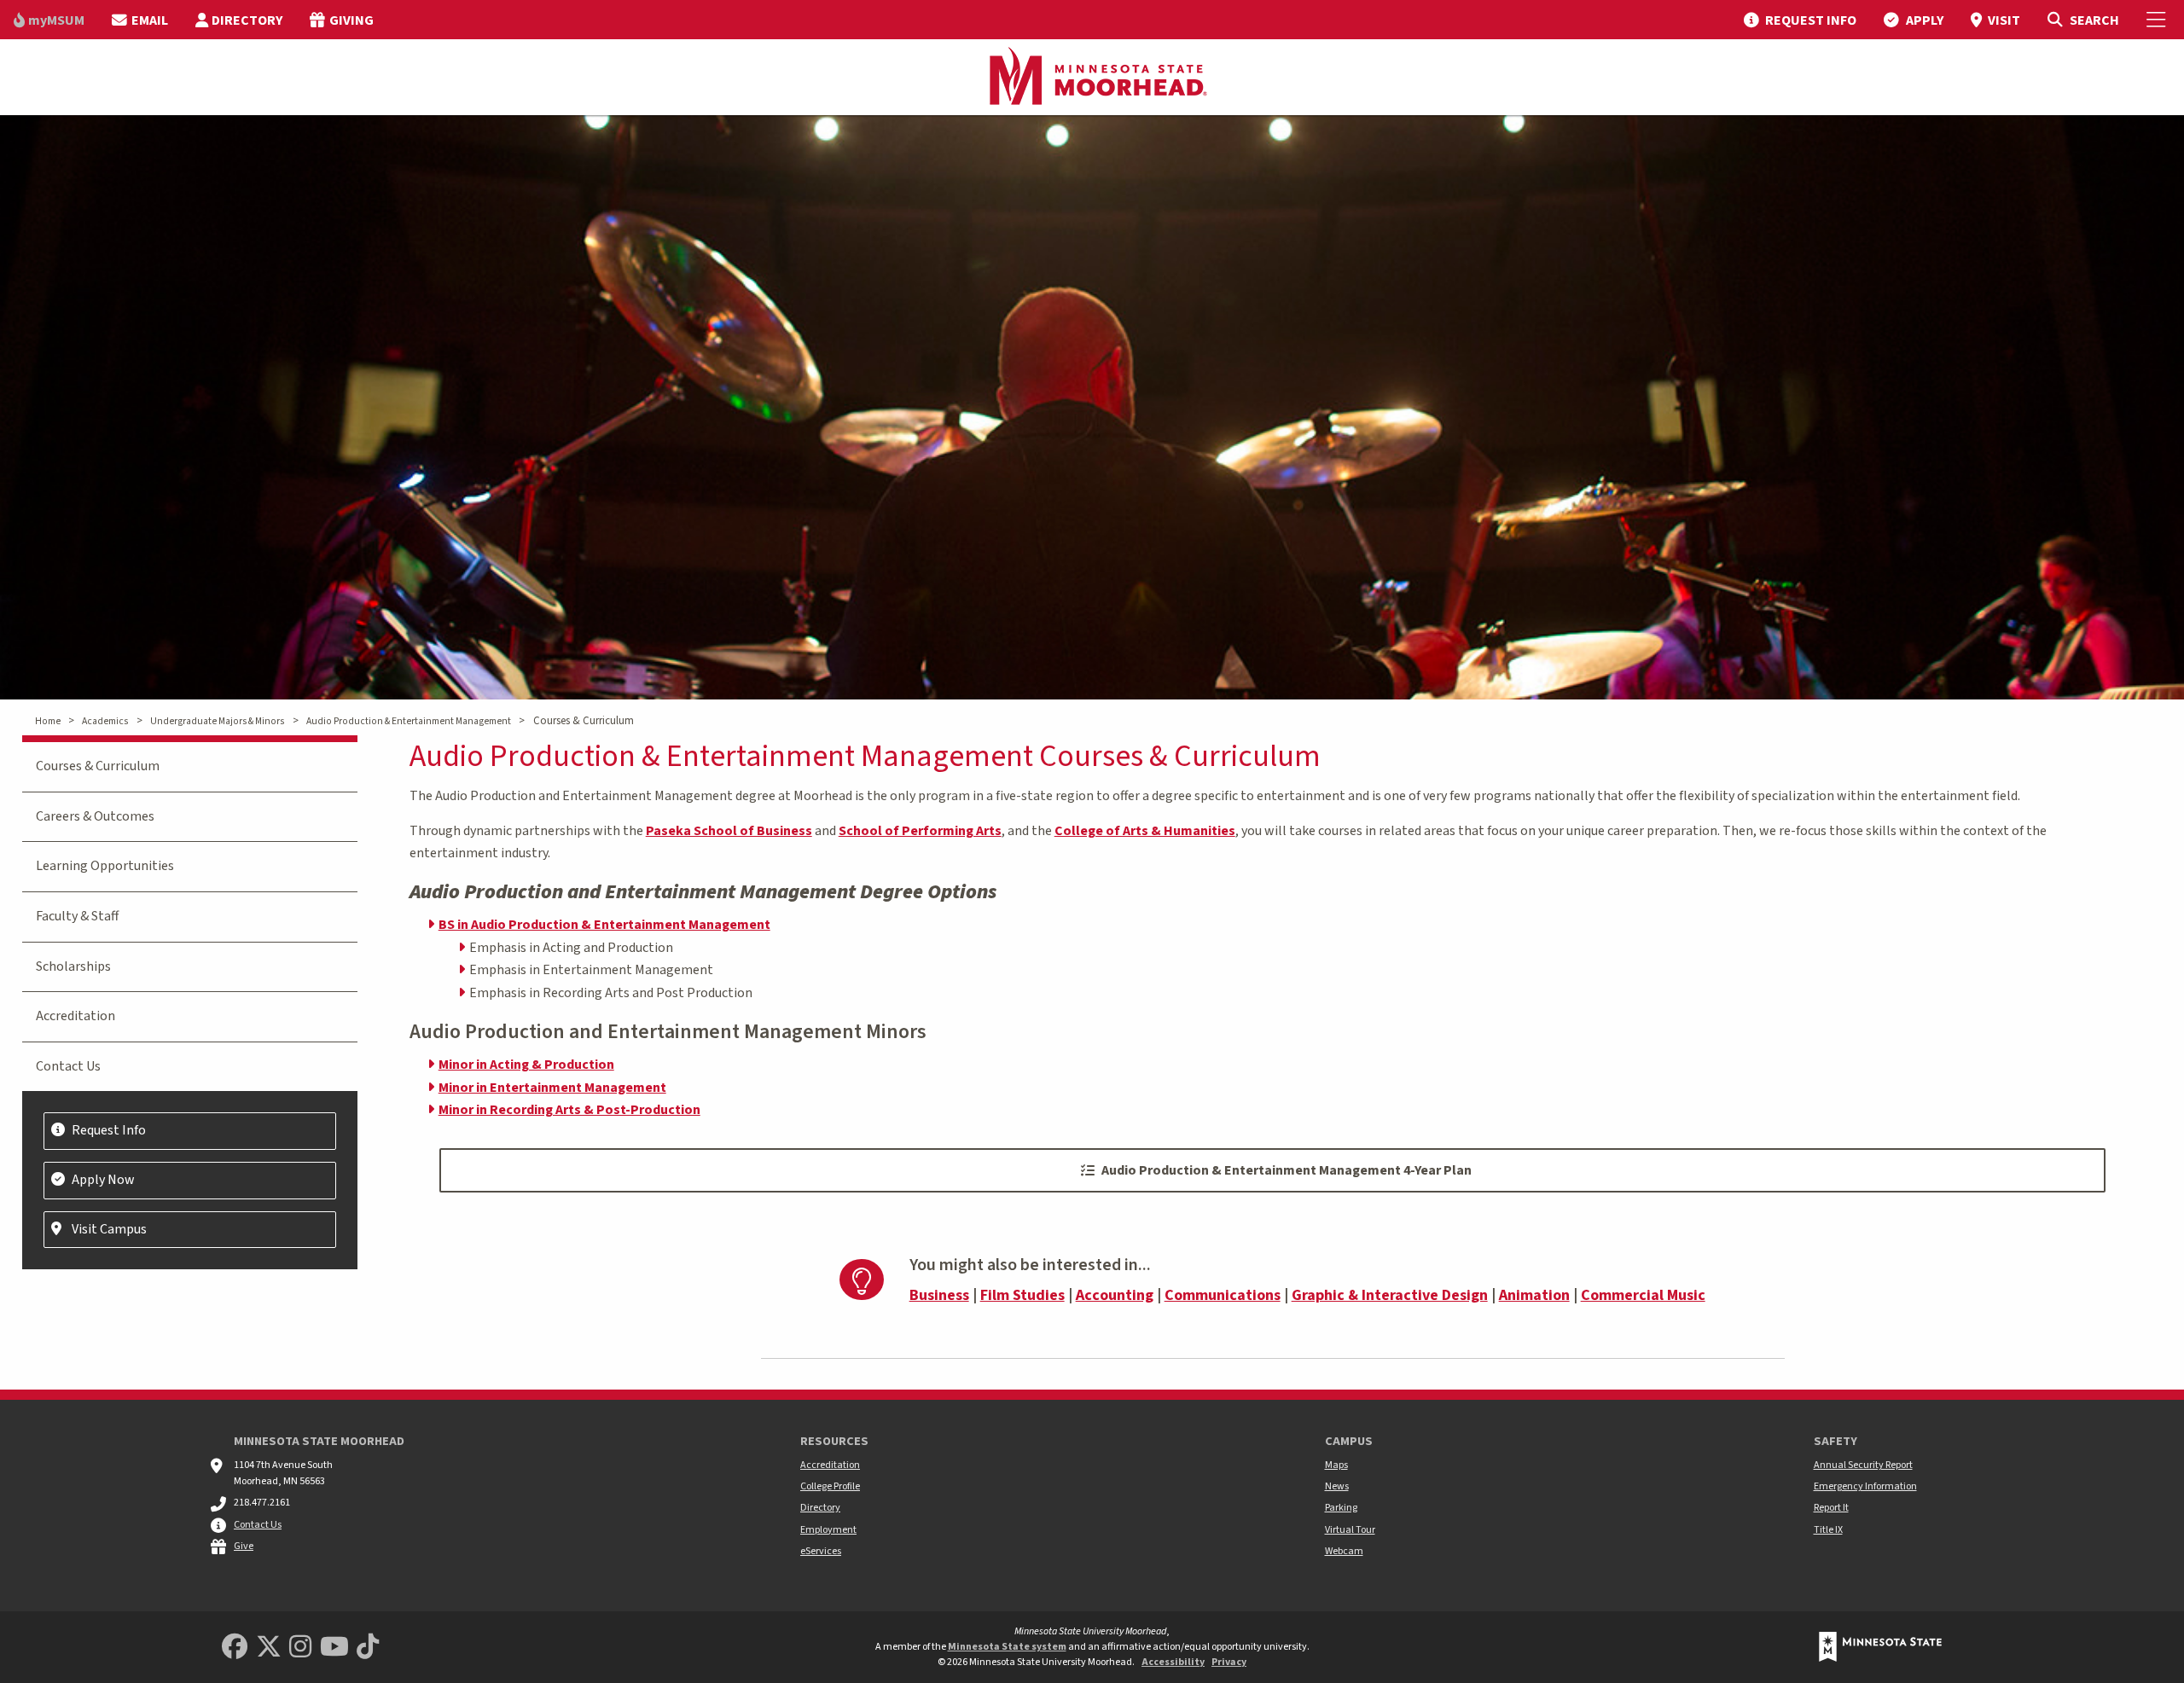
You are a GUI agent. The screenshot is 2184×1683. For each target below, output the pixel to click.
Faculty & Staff (77, 916)
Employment (828, 1530)
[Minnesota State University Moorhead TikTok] (368, 1648)
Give (244, 1546)
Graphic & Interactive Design (1390, 1295)
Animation (1534, 1295)
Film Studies (1022, 1295)
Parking (1341, 1508)
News (1337, 1486)
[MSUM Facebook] (235, 1648)
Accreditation (76, 1016)
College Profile (830, 1486)
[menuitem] (49, 20)
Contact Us (68, 1066)
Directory (820, 1508)
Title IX (1828, 1530)
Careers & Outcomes (95, 816)
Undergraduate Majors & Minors (217, 721)
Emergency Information (1865, 1486)
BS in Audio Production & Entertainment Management (604, 925)
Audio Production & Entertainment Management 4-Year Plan (1287, 1170)
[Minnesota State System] (1880, 1647)
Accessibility (1173, 1662)
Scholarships (73, 966)
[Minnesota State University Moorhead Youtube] (334, 1648)
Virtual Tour (1350, 1530)
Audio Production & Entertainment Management (409, 721)
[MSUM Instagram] (300, 1648)
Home (48, 721)
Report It (1831, 1508)
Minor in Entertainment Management (552, 1088)
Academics (105, 721)
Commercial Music (1643, 1295)
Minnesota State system (1007, 1647)
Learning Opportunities (105, 866)
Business (939, 1295)
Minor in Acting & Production (526, 1065)
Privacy (1229, 1662)
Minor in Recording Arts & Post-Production (569, 1110)
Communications (1223, 1295)
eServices (821, 1551)
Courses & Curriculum (98, 766)
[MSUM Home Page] (1092, 78)
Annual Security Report (1863, 1465)
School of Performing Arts (920, 831)
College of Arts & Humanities (1145, 831)
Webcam (1344, 1551)
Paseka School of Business (729, 831)
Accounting (1115, 1295)
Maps (1336, 1465)
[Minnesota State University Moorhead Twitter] (269, 1648)
